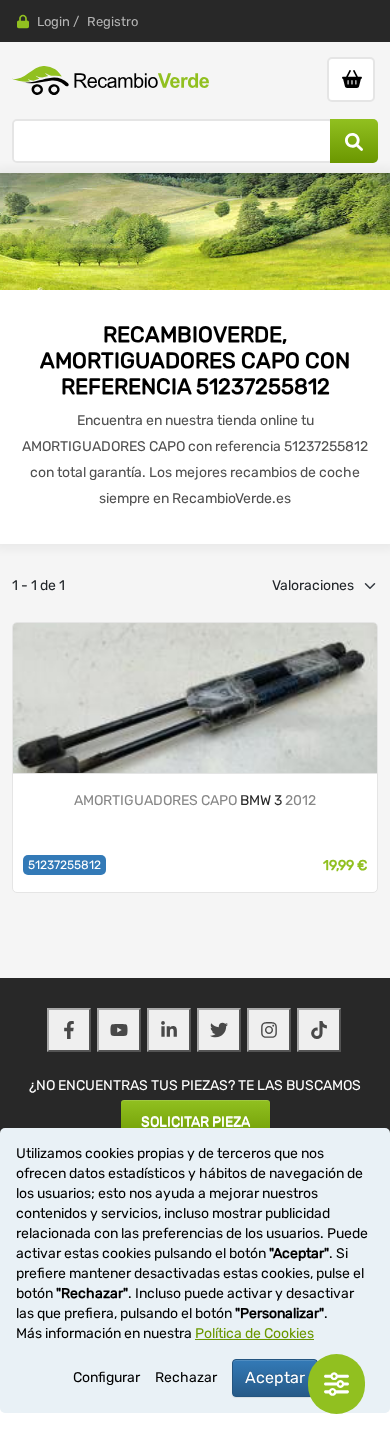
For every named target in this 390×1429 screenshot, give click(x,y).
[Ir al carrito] (351, 79)
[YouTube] (119, 1030)
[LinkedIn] (169, 1030)
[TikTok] (319, 1030)
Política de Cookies (254, 1333)
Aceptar (275, 1377)
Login (53, 21)
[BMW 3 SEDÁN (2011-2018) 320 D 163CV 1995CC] (195, 697)
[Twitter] (219, 1030)
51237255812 (64, 865)
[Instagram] (269, 1030)
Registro (112, 21)
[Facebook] (69, 1030)
